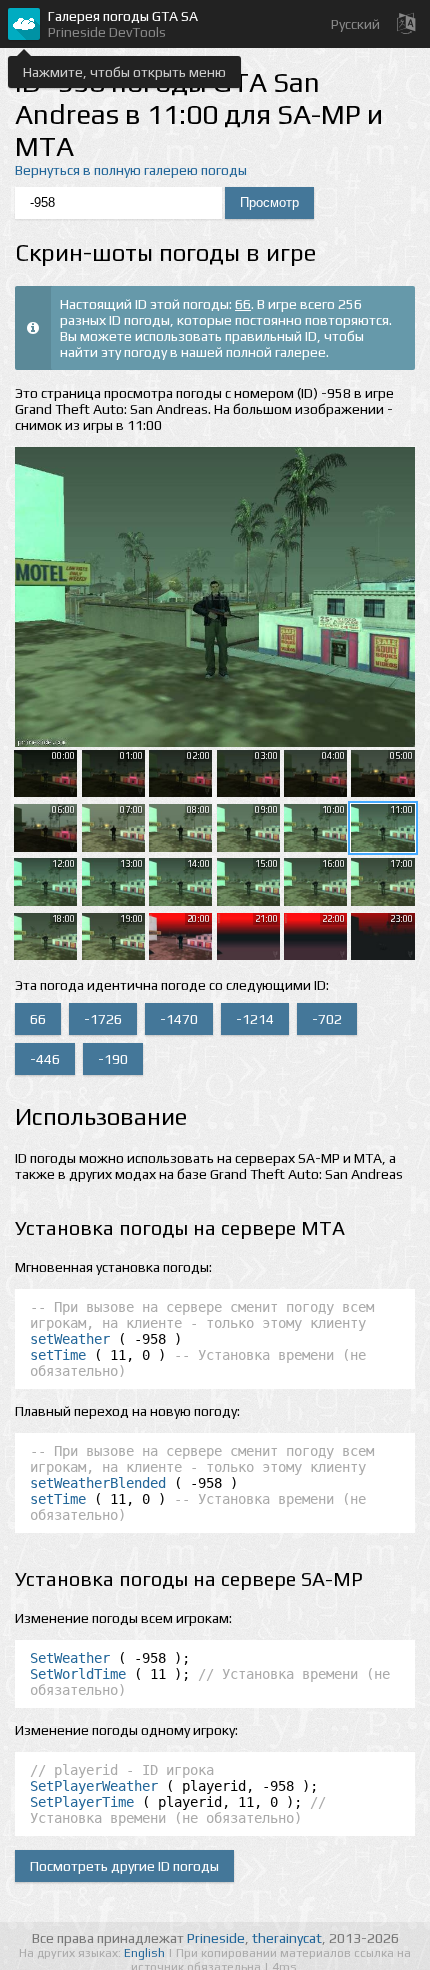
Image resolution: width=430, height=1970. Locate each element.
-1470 (179, 1019)
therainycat (287, 1938)
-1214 (255, 1019)
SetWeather (70, 1658)
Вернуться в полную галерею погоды (131, 170)
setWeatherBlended (98, 1483)
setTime (58, 1355)
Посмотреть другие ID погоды (124, 1866)
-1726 (103, 1019)
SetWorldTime (78, 1674)
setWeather (70, 1339)
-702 (327, 1019)
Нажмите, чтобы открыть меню (124, 72)
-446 (45, 1059)
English (146, 1953)
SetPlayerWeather (94, 1786)
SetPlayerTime (82, 1802)
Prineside (216, 1938)
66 (243, 304)
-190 (113, 1059)
